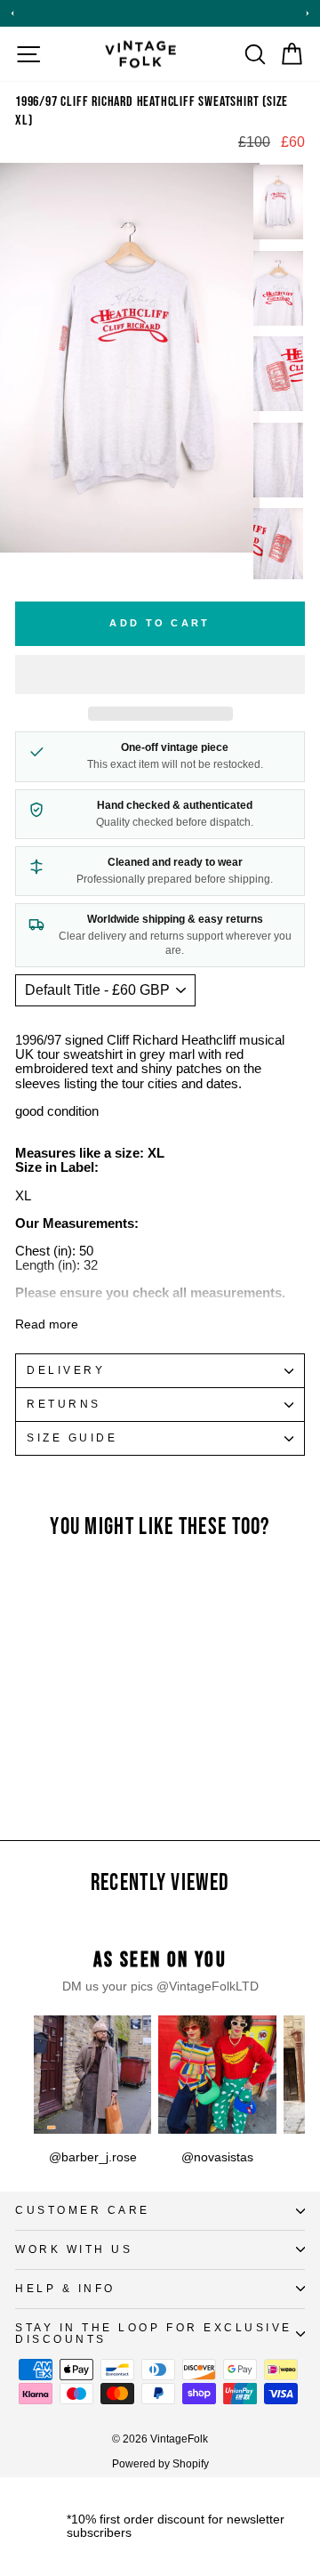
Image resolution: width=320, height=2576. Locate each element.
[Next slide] (308, 13)
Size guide (72, 1437)
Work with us (74, 2249)
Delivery (66, 1370)
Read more (47, 1324)
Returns (64, 1404)
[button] (160, 674)
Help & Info (65, 2288)
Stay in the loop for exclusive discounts (154, 2333)
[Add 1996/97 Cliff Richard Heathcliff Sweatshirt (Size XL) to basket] (100, 1629)
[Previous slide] (12, 13)
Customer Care (83, 2210)
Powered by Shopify (160, 2464)
